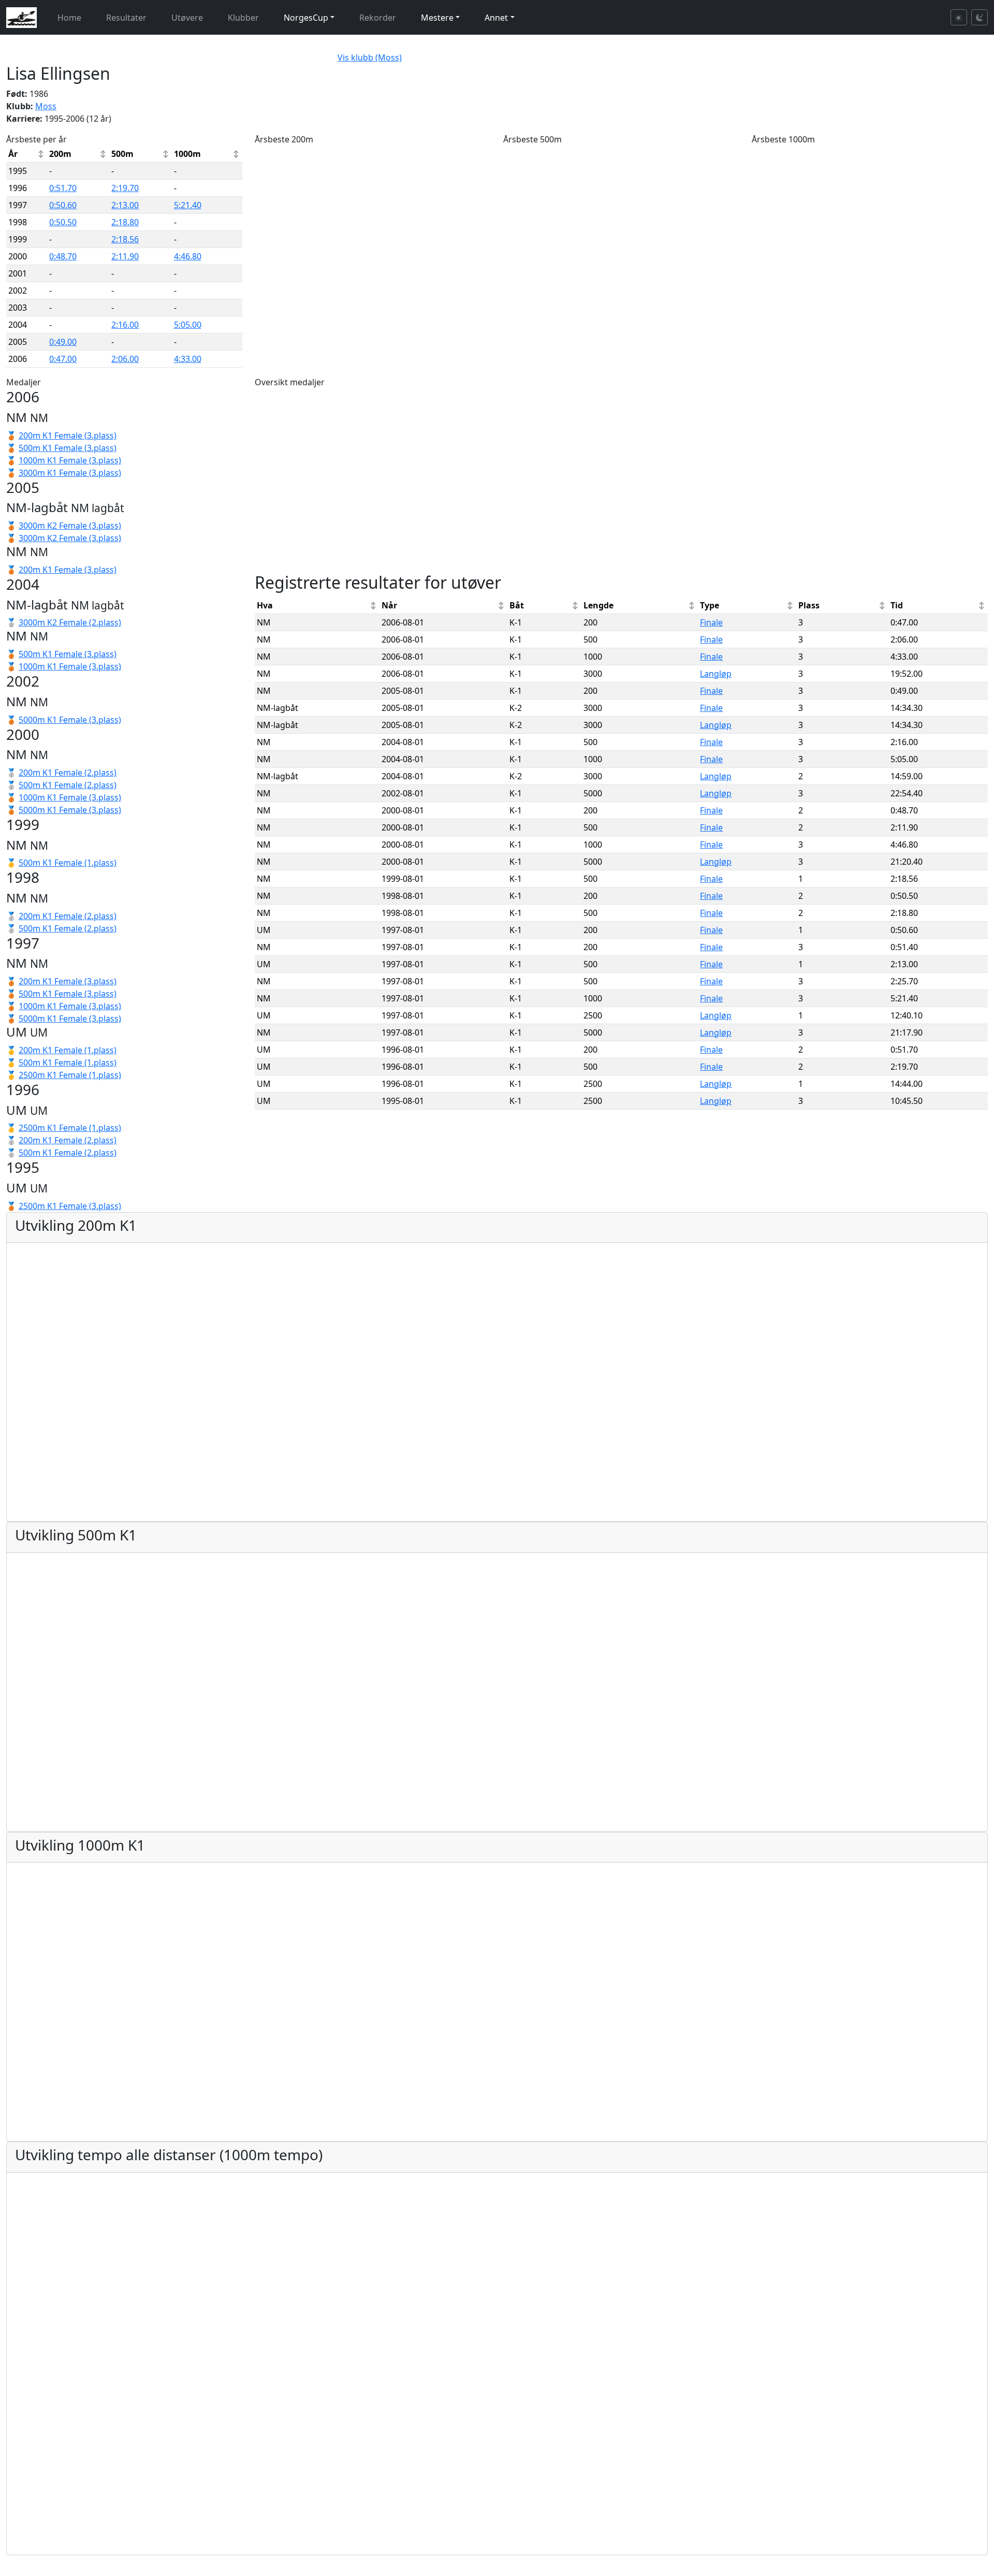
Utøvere (187, 18)
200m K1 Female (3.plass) (68, 435)
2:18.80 (125, 222)
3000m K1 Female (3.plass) (70, 473)
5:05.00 (188, 325)
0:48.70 (63, 256)
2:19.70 (125, 188)
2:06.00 (125, 359)
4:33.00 (188, 359)
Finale (711, 622)
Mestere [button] (437, 18)
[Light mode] (959, 17)
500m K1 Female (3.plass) (68, 448)
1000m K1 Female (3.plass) (70, 460)
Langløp (716, 674)
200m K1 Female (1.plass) (68, 1050)
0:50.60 (63, 205)
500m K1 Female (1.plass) (68, 863)
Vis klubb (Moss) (370, 57)
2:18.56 (125, 239)
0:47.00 (63, 359)
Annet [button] (496, 18)
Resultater (126, 18)
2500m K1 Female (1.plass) (70, 1075)
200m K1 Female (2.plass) (68, 773)
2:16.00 (125, 325)
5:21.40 (188, 205)
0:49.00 (63, 342)
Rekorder (378, 18)
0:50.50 (63, 222)
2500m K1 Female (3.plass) (70, 1206)
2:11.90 (125, 256)
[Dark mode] (980, 17)
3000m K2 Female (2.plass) (70, 622)
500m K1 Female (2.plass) (68, 785)
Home (69, 18)
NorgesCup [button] (306, 18)
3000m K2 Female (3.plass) (70, 526)
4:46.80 (188, 256)
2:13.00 (125, 205)
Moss (46, 106)
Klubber (243, 18)
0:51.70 (63, 188)
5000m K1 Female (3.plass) (70, 720)
